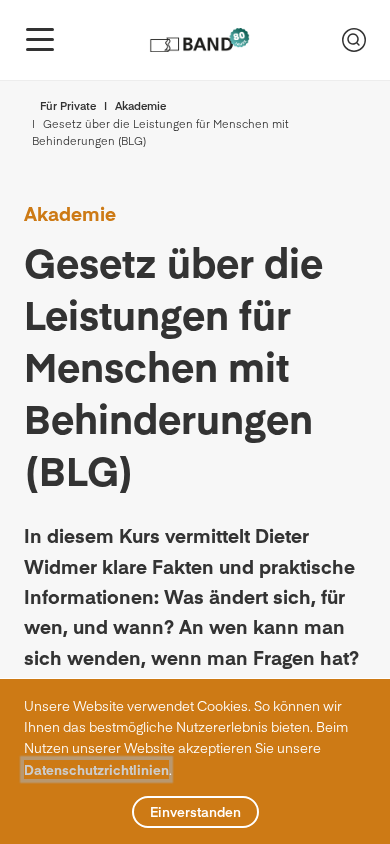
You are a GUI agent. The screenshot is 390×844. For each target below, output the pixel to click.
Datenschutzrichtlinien (96, 769)
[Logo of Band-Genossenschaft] (199, 40)
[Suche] (354, 40)
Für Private (68, 105)
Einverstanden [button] (195, 811)
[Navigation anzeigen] (40, 40)
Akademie (140, 105)
